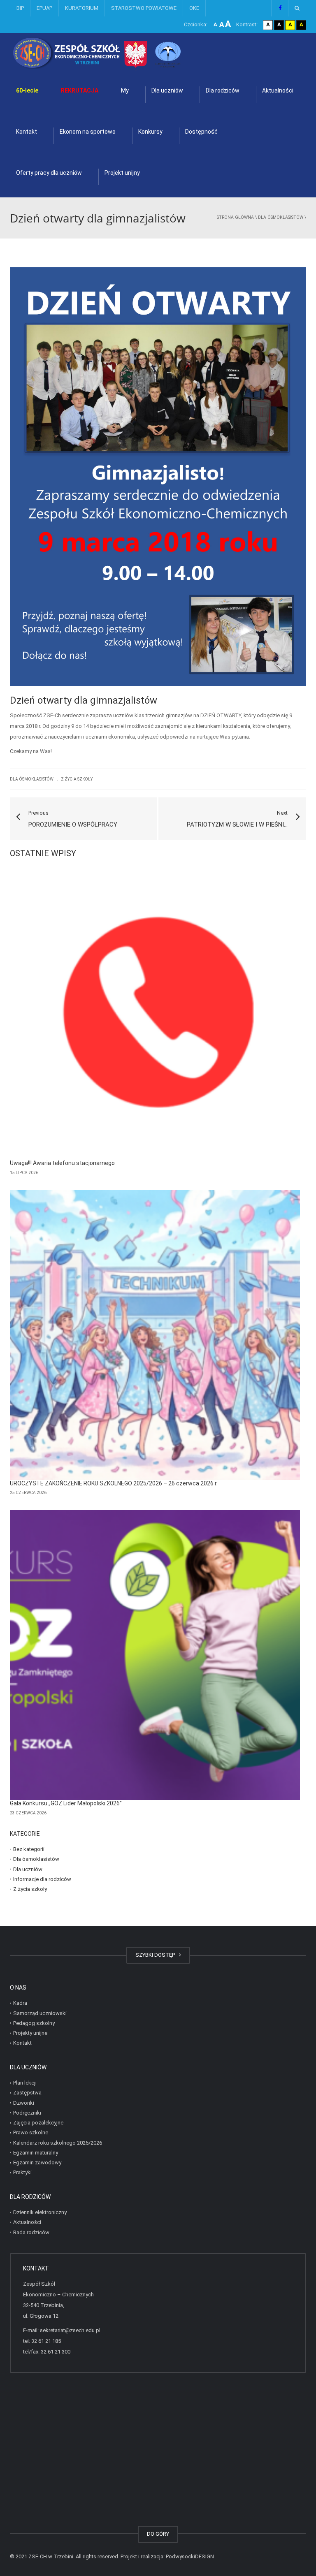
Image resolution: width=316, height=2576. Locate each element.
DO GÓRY (158, 2534)
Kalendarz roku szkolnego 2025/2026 (58, 2142)
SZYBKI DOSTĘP (156, 1955)
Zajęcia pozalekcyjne (38, 2123)
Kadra (20, 2003)
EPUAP (44, 8)
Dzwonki (24, 2102)
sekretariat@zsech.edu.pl (70, 2330)
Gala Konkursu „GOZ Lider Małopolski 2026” (66, 1803)
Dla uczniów (167, 90)
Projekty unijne (30, 2033)
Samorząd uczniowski (40, 2013)
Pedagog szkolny (34, 2023)
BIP (20, 8)
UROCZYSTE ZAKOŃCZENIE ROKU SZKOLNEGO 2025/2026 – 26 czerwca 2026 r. (114, 1483)
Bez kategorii (29, 1849)
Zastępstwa (27, 2093)
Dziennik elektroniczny (40, 2212)
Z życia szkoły (77, 779)
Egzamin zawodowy (37, 2162)
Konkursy (150, 132)
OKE (194, 8)
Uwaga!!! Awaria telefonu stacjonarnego (62, 1163)
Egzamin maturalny (36, 2153)
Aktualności (278, 90)
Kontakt (27, 132)
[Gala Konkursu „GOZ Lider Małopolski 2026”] (155, 1655)
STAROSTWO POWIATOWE (144, 8)
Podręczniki (27, 2113)
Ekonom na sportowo (88, 132)
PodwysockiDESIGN (190, 2556)
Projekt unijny (122, 173)
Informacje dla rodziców (42, 1879)
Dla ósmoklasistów (281, 217)
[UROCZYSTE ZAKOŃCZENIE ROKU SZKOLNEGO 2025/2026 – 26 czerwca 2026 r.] (155, 1335)
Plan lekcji (25, 2083)
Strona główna (235, 217)
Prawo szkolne (31, 2132)
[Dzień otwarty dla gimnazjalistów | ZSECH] (119, 53)
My (125, 90)
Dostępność (201, 132)
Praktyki (22, 2172)
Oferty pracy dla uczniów (49, 173)
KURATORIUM (82, 8)
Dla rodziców (223, 90)
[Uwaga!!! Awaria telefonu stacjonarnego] (155, 1015)
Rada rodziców (31, 2232)
